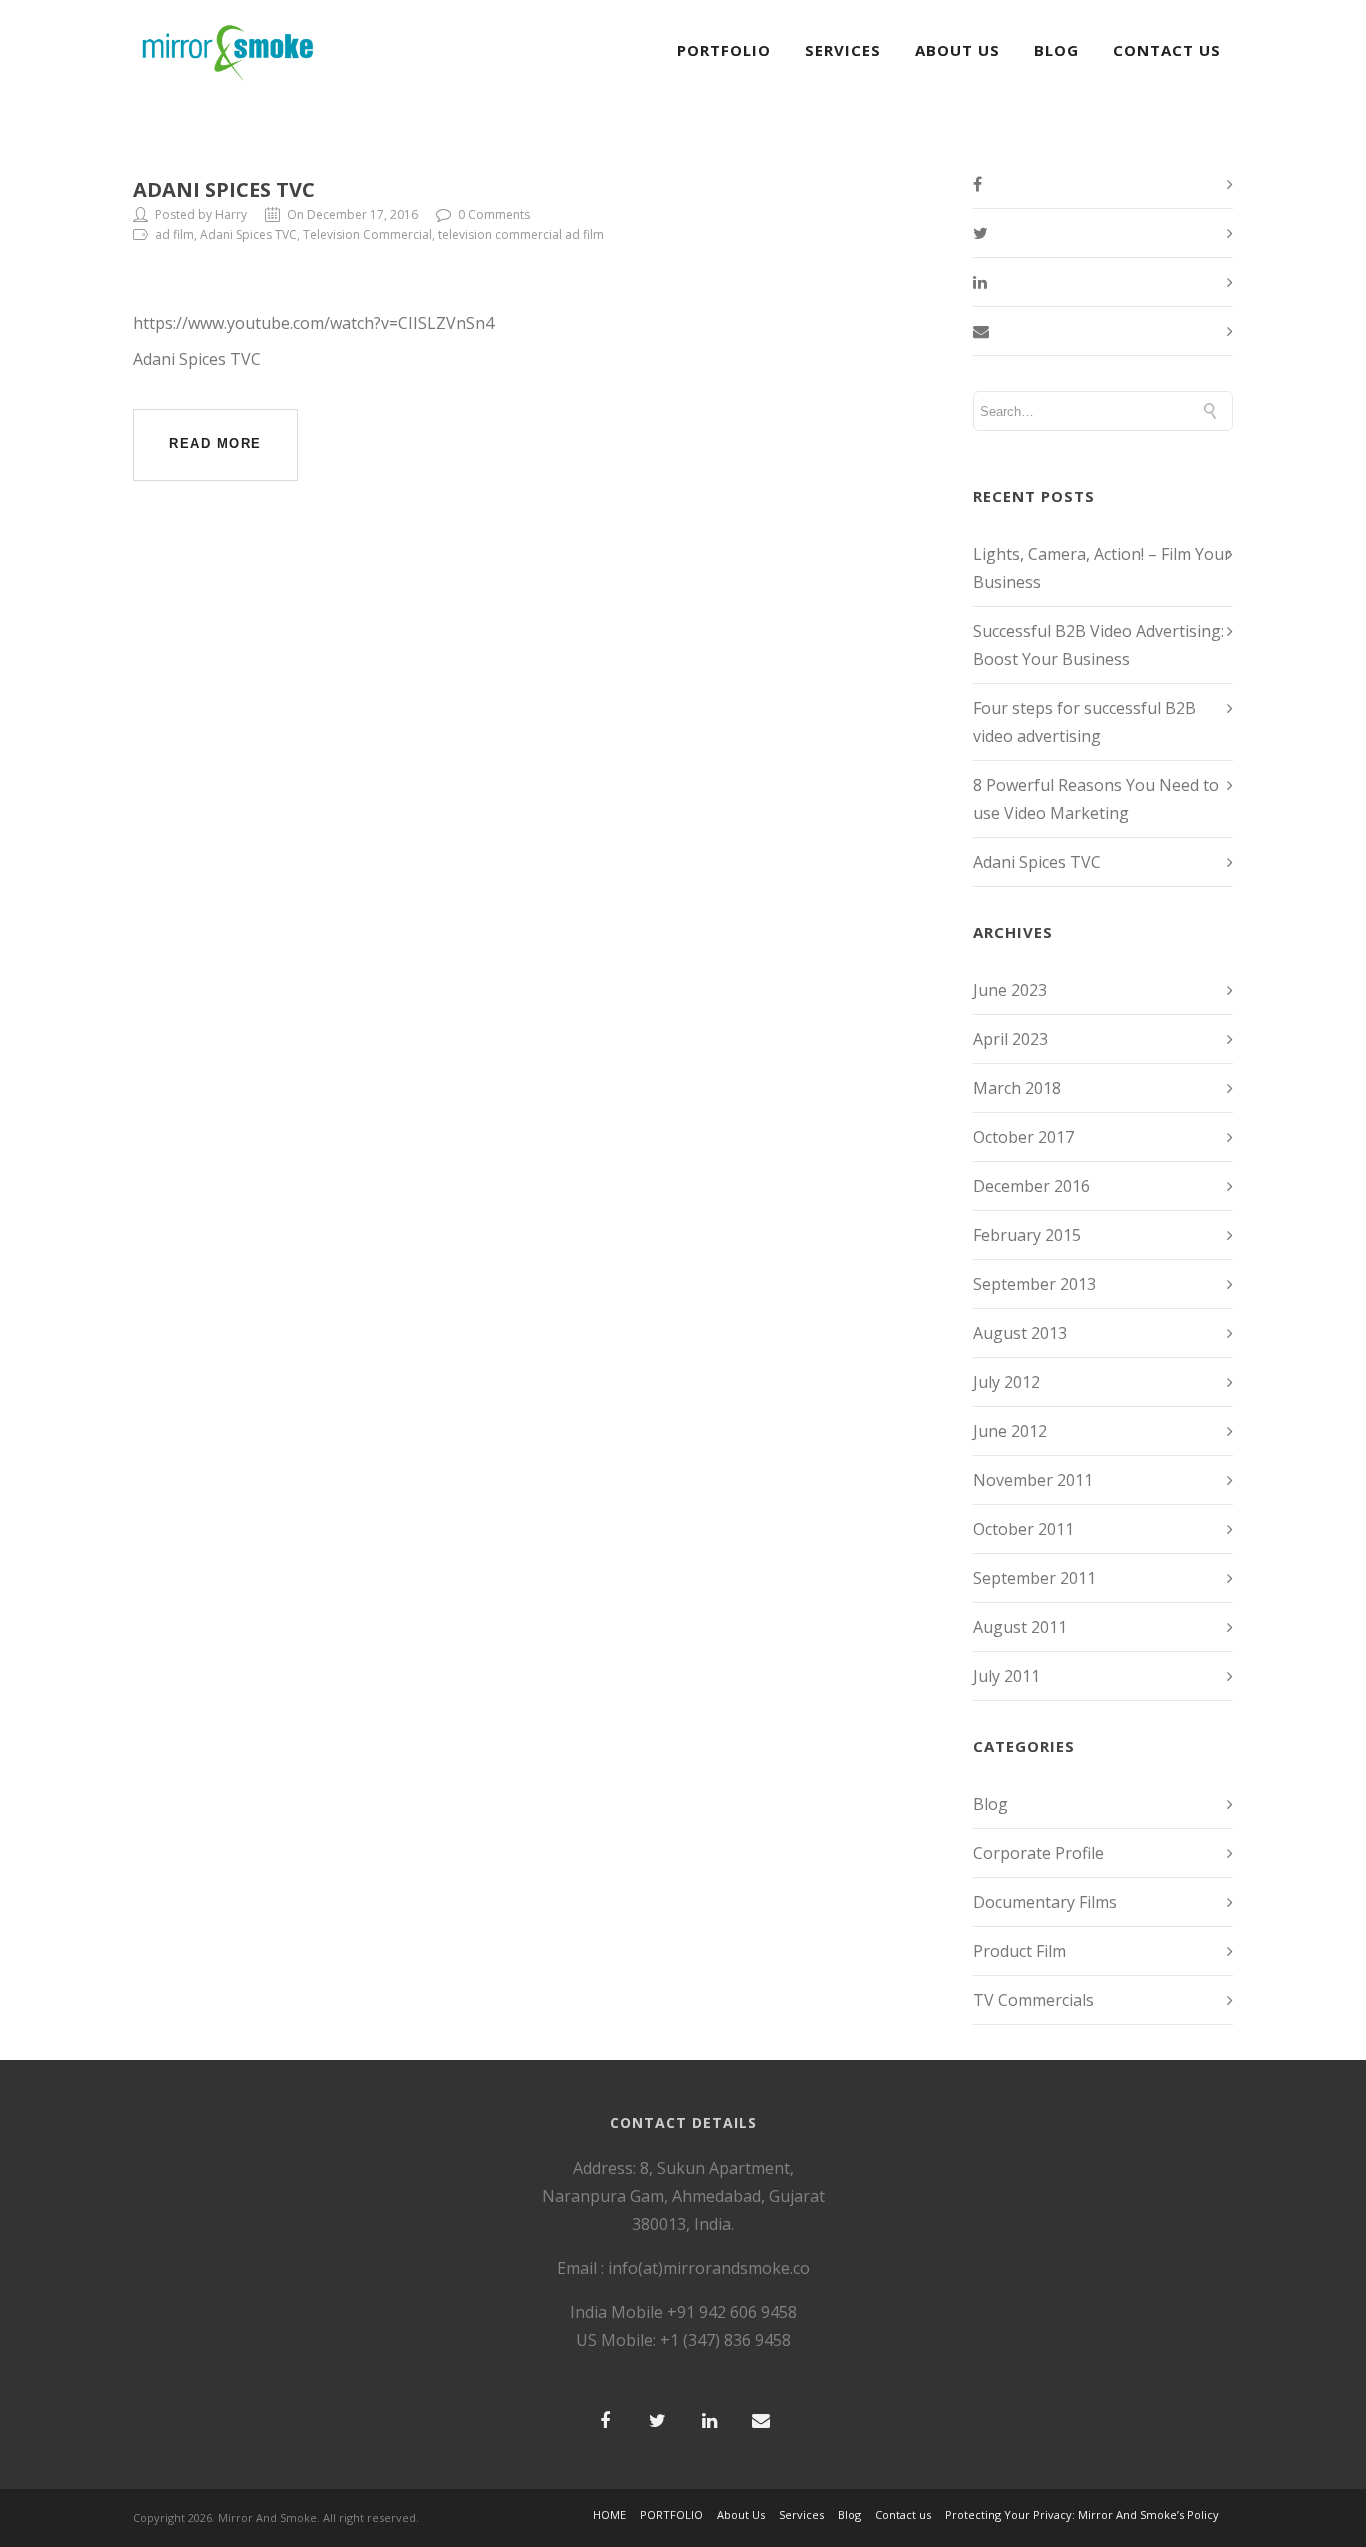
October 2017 (1023, 1137)
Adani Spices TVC (224, 189)
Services (843, 50)
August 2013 (1020, 1333)
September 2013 (1034, 1284)
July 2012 (1006, 1382)
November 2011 (1033, 1480)
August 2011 (1020, 1627)
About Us (957, 50)
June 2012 (1010, 1431)
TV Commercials (1033, 2000)
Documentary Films (1045, 1902)
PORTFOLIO (724, 50)
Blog (1056, 50)
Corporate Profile (1038, 1853)
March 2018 (1017, 1088)
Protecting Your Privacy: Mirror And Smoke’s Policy (1082, 2514)
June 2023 (1010, 990)
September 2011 (1034, 1578)
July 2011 (1006, 1676)
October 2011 (1023, 1529)
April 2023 (1010, 1039)
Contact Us (1167, 50)
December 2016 (1031, 1186)
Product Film (1019, 1951)
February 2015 (1027, 1235)
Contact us (903, 2514)
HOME (609, 2514)
